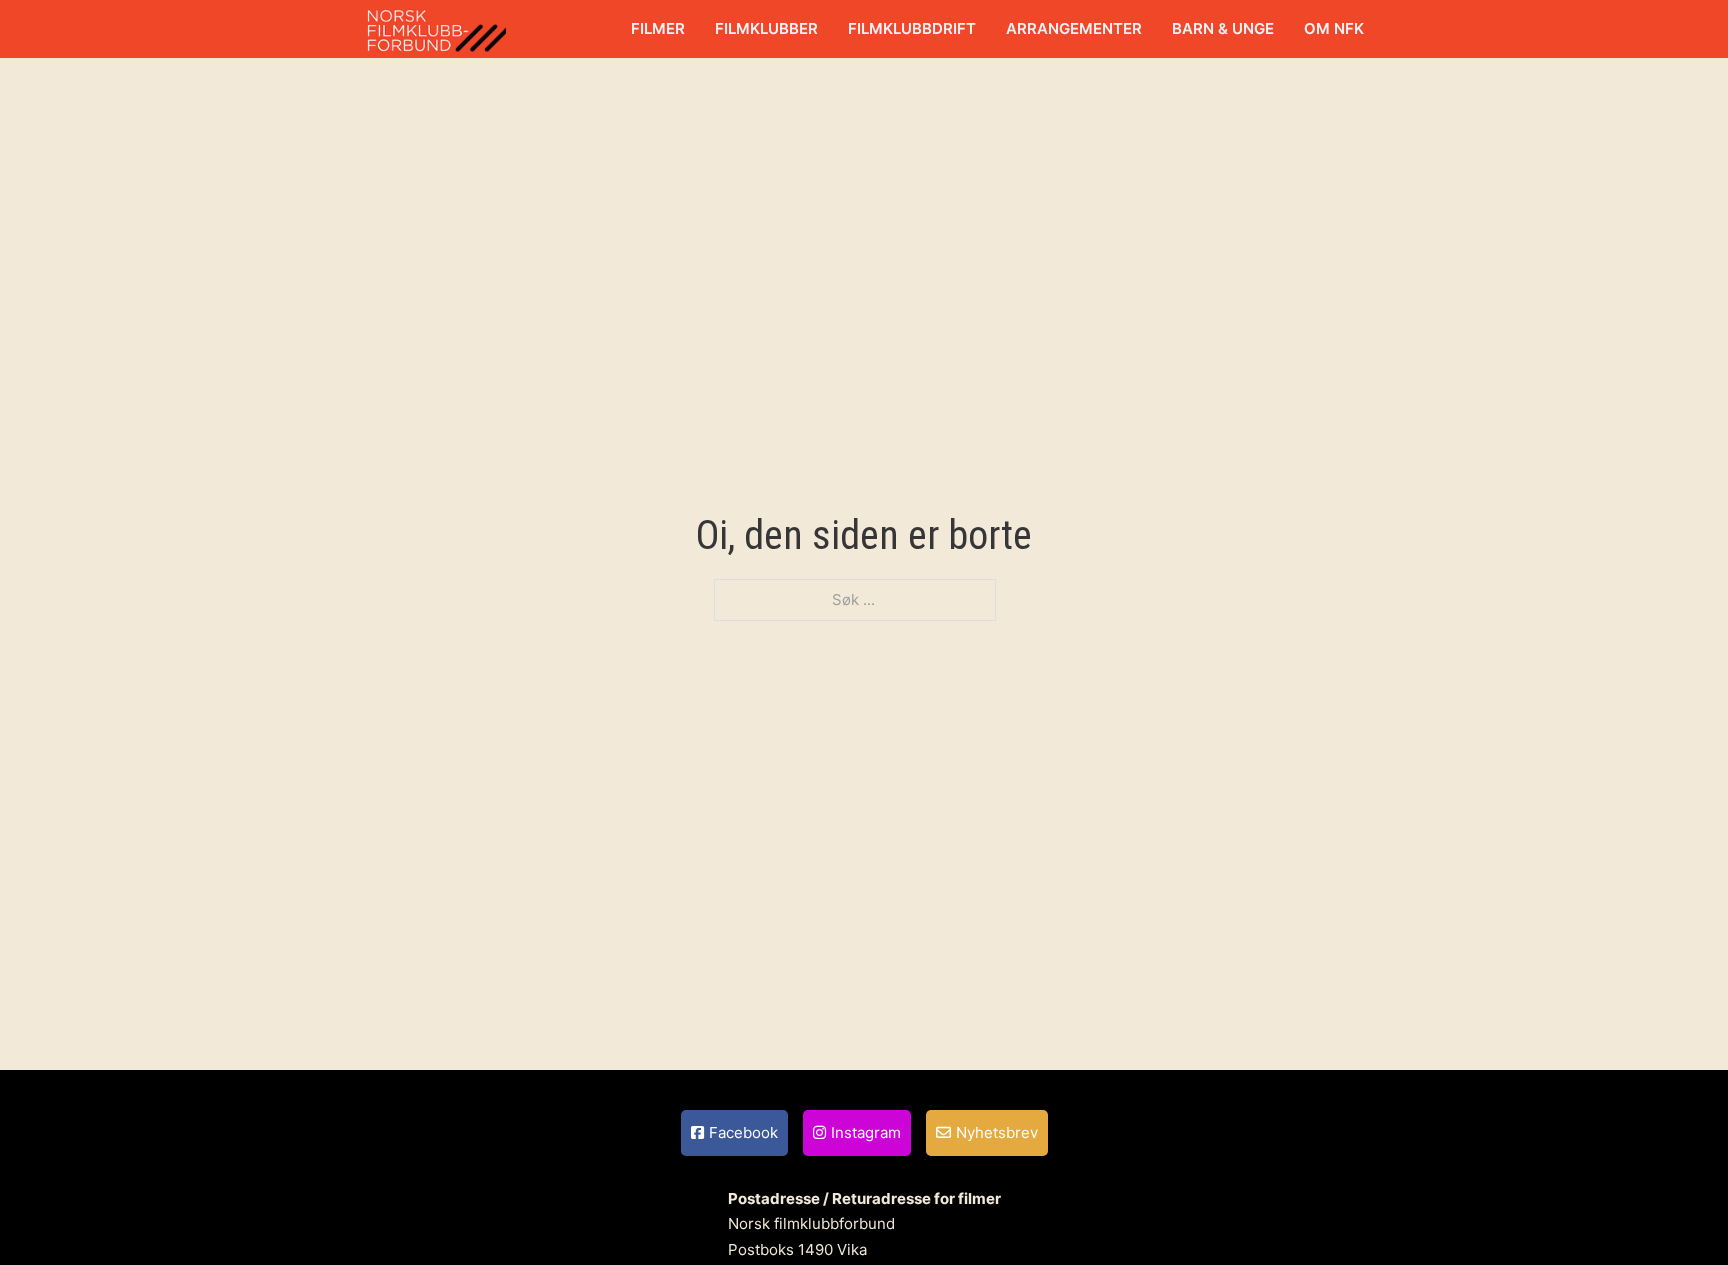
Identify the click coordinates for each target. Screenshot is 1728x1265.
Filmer (658, 28)
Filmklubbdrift (912, 28)
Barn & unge (1223, 28)
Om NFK (1334, 28)
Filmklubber (766, 28)
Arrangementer (1074, 28)
